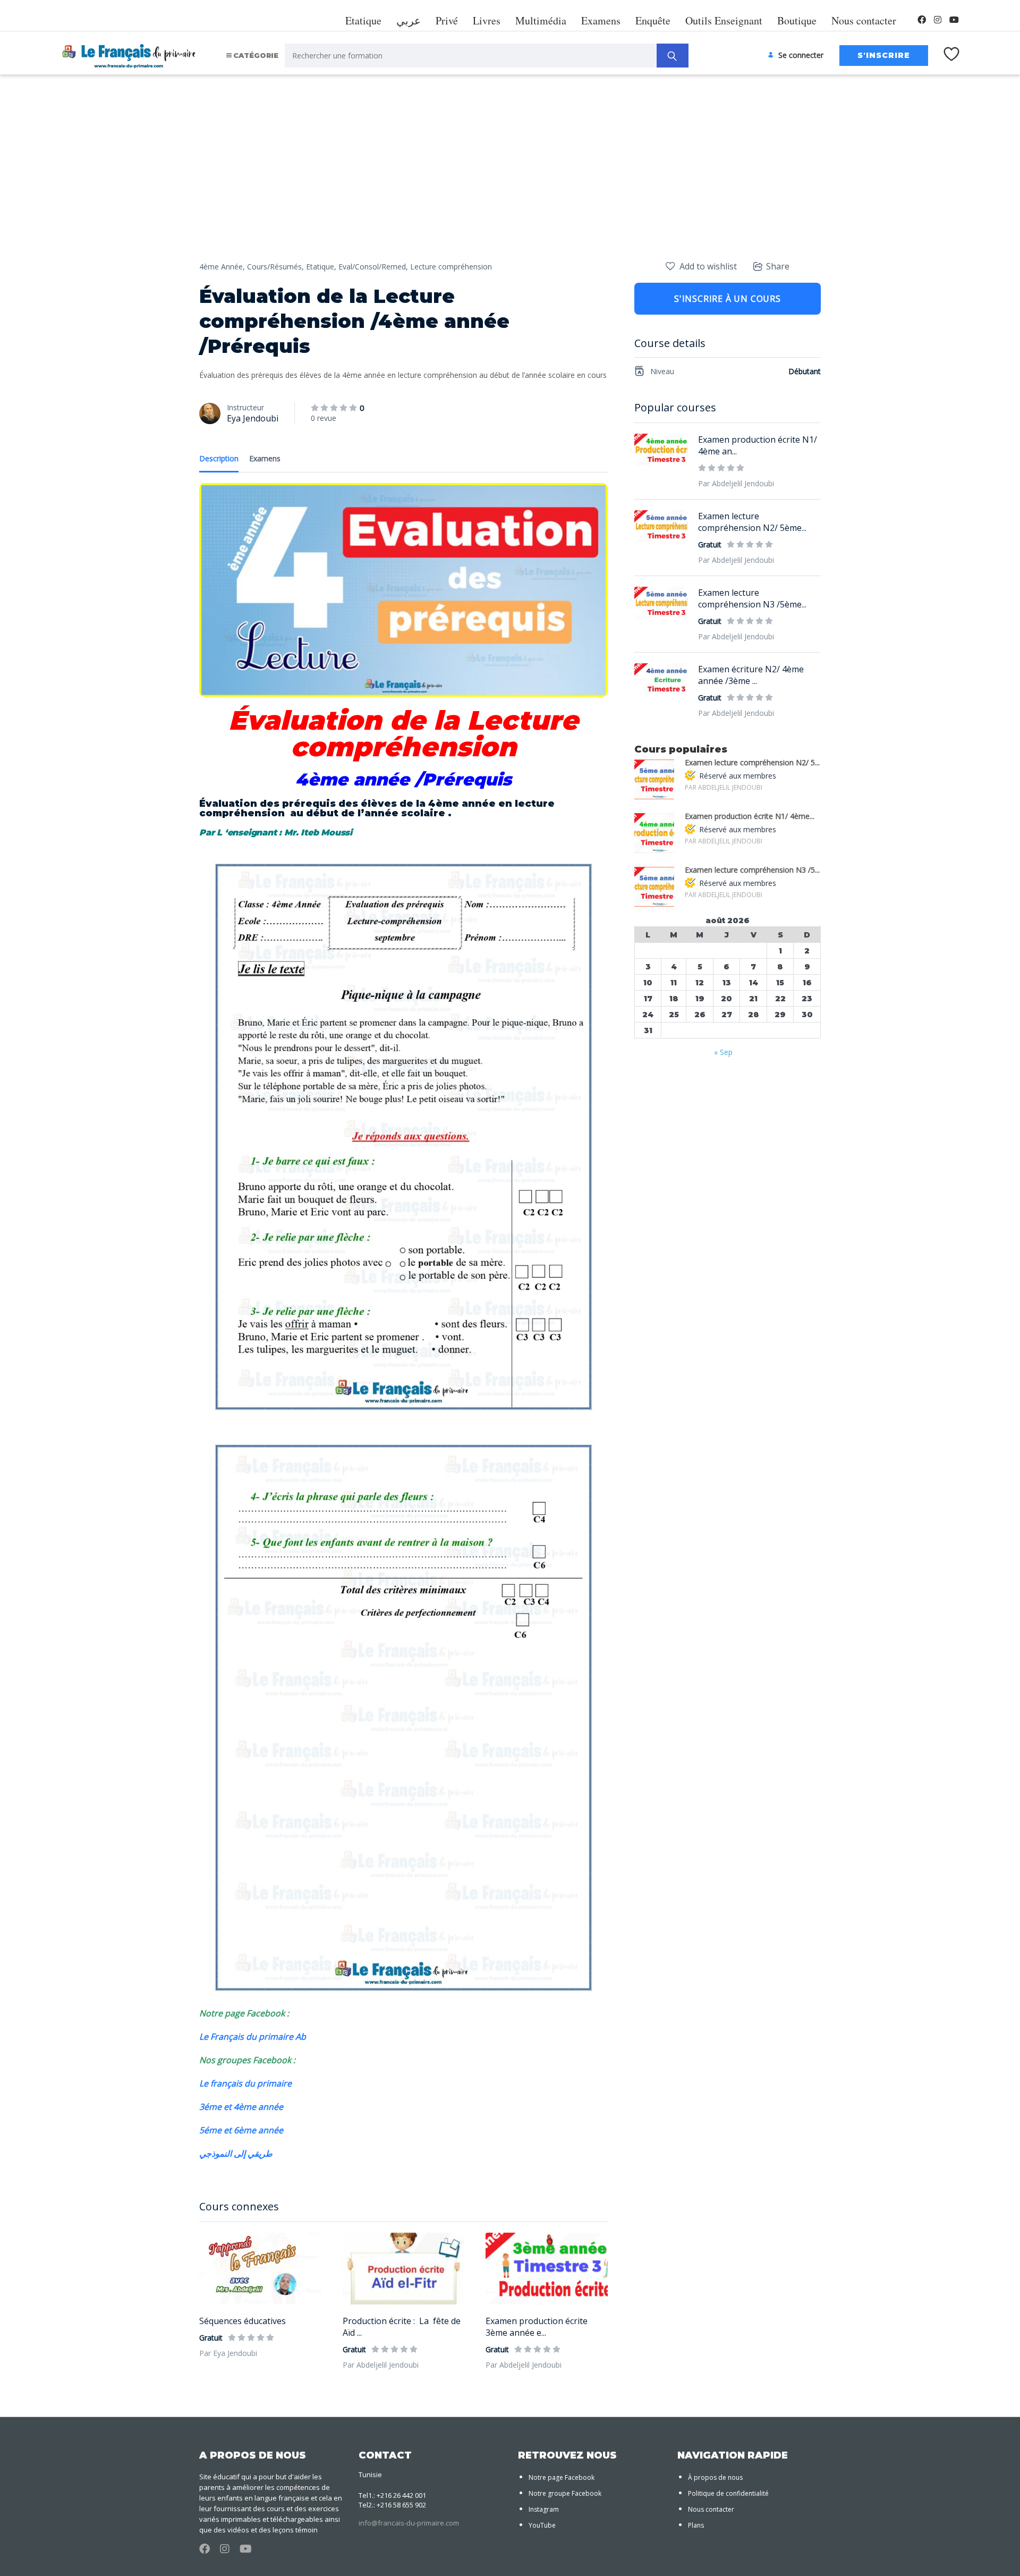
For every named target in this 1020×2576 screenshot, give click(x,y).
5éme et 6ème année (242, 2130)
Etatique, (321, 267)
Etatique (363, 20)
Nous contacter (864, 20)
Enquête (653, 20)
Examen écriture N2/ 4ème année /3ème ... (751, 675)
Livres (487, 20)
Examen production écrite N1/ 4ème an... (758, 445)
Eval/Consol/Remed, (373, 267)
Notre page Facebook (562, 2477)
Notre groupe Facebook (565, 2493)
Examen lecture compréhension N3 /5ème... (752, 598)
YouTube (542, 2525)
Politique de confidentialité (728, 2493)
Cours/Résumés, (275, 267)
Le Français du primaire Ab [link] (253, 2037)
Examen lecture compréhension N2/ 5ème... (752, 522)
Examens (601, 20)
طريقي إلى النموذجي (237, 2153)
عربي (409, 20)
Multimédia (541, 20)
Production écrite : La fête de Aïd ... (402, 2327)
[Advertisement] (510, 181)
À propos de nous (715, 2477)
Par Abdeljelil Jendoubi (381, 2365)
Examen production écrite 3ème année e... (537, 2327)
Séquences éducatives (243, 2321)
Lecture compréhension (451, 267)
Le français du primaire (245, 2083)
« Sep (723, 1052)
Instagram (544, 2509)
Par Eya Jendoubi (228, 2353)
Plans (696, 2525)
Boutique (797, 20)
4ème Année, (222, 267)
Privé (447, 20)
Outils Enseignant (724, 20)
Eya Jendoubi (253, 418)
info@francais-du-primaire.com (409, 2523)
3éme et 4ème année (242, 2107)
